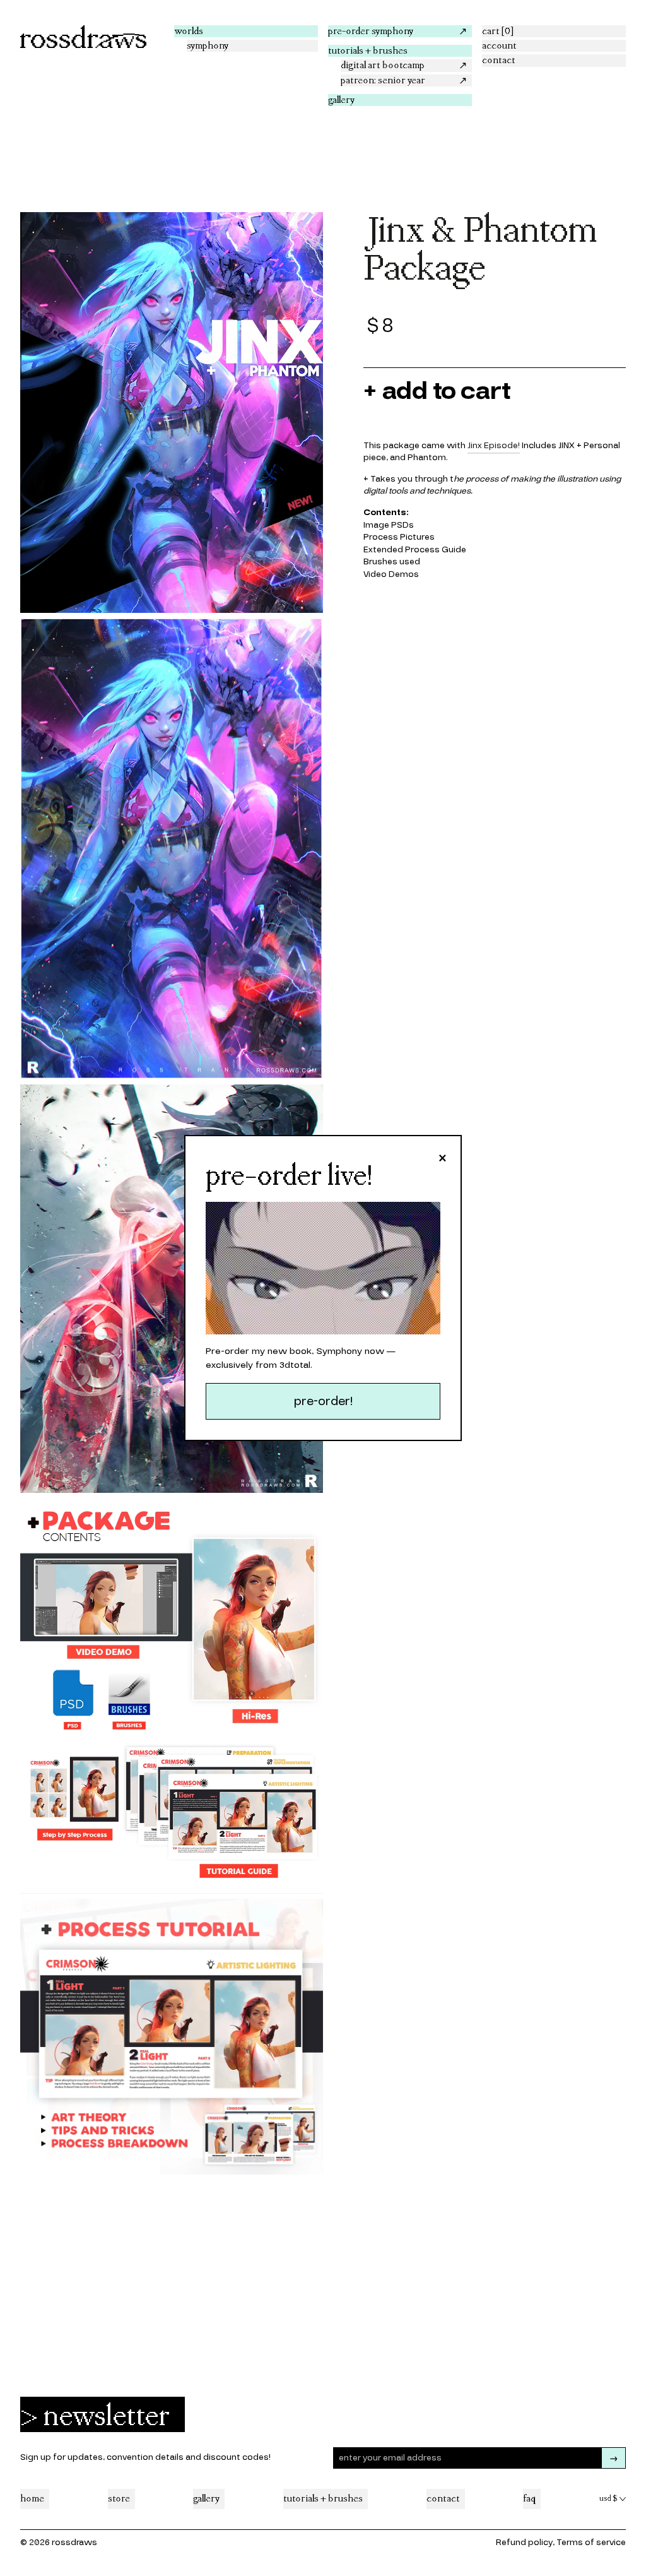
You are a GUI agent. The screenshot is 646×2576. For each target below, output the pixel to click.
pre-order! (323, 1401)
